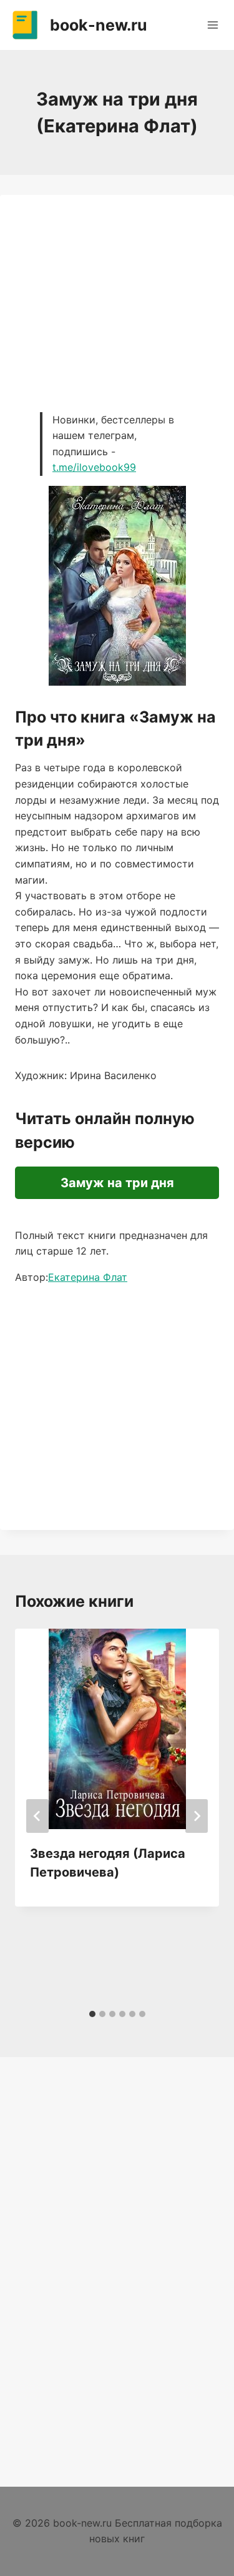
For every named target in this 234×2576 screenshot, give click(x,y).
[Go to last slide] (37, 1816)
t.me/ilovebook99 (94, 467)
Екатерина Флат (88, 1277)
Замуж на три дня (117, 1183)
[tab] (92, 2014)
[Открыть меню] (212, 25)
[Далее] (197, 1816)
